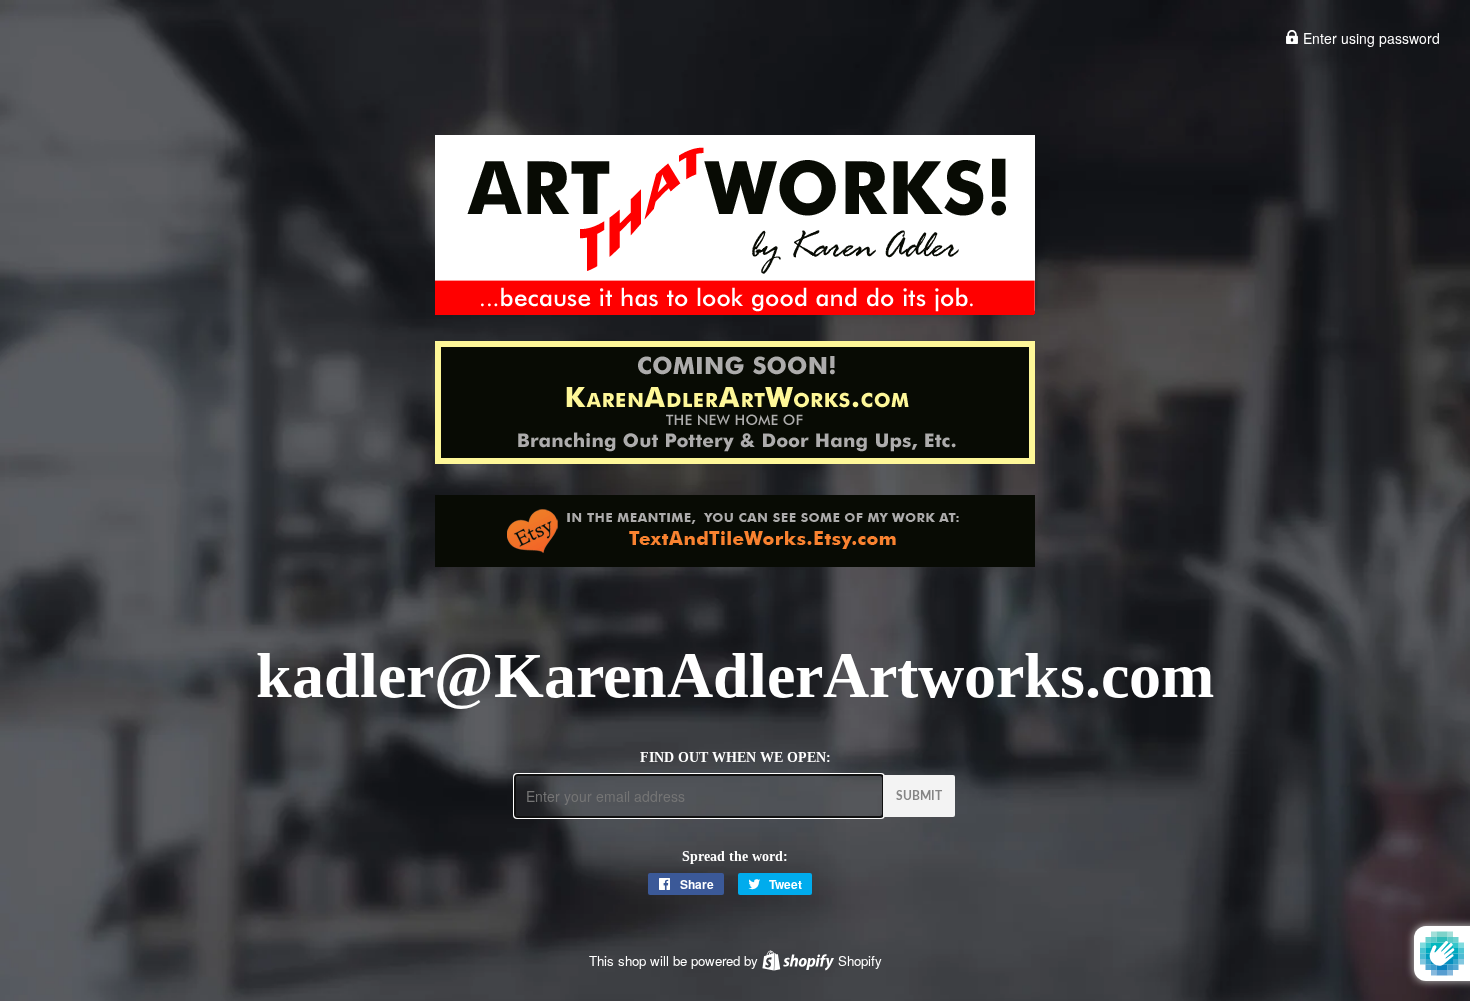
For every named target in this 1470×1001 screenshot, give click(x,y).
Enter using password (1369, 38)
